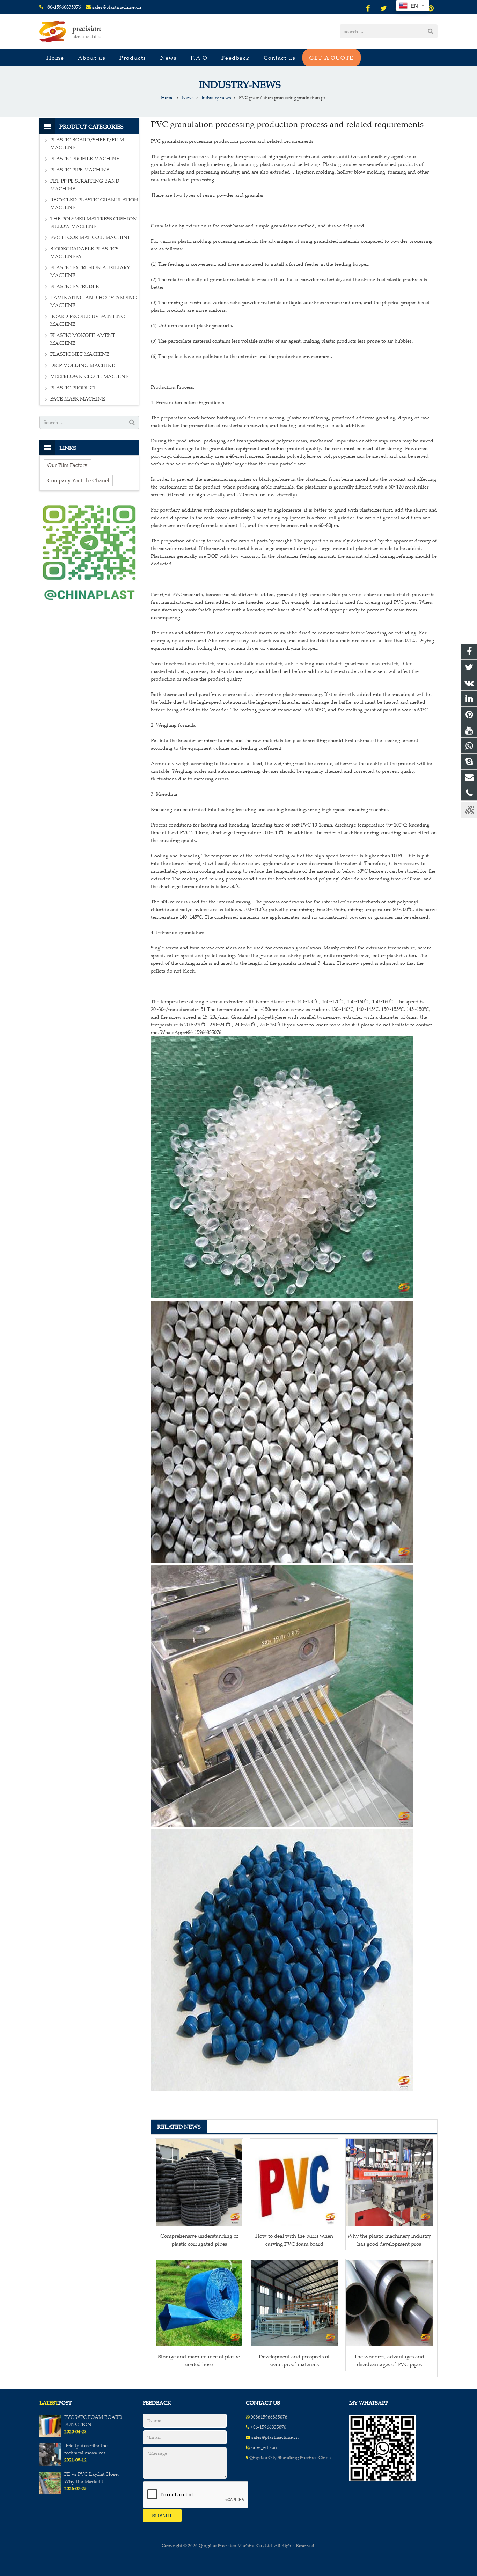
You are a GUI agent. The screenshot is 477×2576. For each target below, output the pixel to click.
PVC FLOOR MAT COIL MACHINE (90, 238)
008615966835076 (269, 2417)
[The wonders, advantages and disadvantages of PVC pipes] (389, 2303)
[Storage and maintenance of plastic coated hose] (199, 2303)
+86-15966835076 (63, 7)
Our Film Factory (67, 465)
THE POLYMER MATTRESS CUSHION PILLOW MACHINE (94, 223)
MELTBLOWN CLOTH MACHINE (89, 377)
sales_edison (264, 2447)
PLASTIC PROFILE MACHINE (85, 159)
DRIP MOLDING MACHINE (83, 365)
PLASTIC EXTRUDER (75, 287)
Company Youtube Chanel (78, 480)
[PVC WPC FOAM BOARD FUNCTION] (50, 2436)
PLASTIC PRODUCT (73, 388)
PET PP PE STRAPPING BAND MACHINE (85, 185)
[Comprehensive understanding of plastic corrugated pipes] (199, 2182)
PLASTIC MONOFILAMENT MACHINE (83, 339)
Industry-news (239, 85)
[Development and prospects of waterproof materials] (294, 2303)
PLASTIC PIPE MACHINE (80, 170)
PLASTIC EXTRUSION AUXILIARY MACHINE (90, 271)
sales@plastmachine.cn (117, 7)
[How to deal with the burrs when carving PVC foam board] (294, 2182)
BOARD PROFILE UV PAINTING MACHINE (88, 320)
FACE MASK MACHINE (78, 399)
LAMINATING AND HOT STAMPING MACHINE (94, 302)
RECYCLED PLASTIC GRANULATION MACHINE (94, 204)
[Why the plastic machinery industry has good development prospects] (389, 2182)
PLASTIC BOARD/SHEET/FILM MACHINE (87, 144)
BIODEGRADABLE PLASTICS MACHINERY (84, 253)
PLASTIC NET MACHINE (80, 354)
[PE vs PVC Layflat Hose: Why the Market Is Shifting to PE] (50, 2493)
